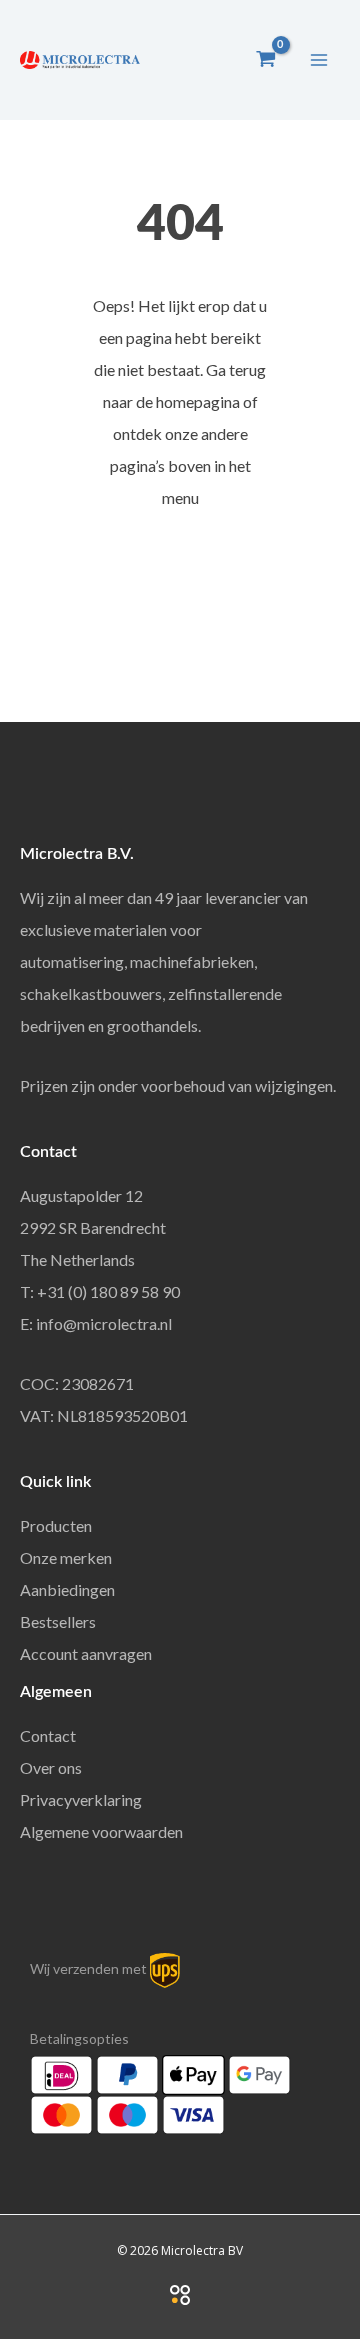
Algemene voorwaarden (101, 1831)
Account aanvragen (86, 1653)
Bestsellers (58, 1621)
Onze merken (66, 1557)
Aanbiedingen (67, 1589)
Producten (56, 1525)
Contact (48, 1735)
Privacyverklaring (81, 1799)
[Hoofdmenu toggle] (319, 59)
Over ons (51, 1767)
